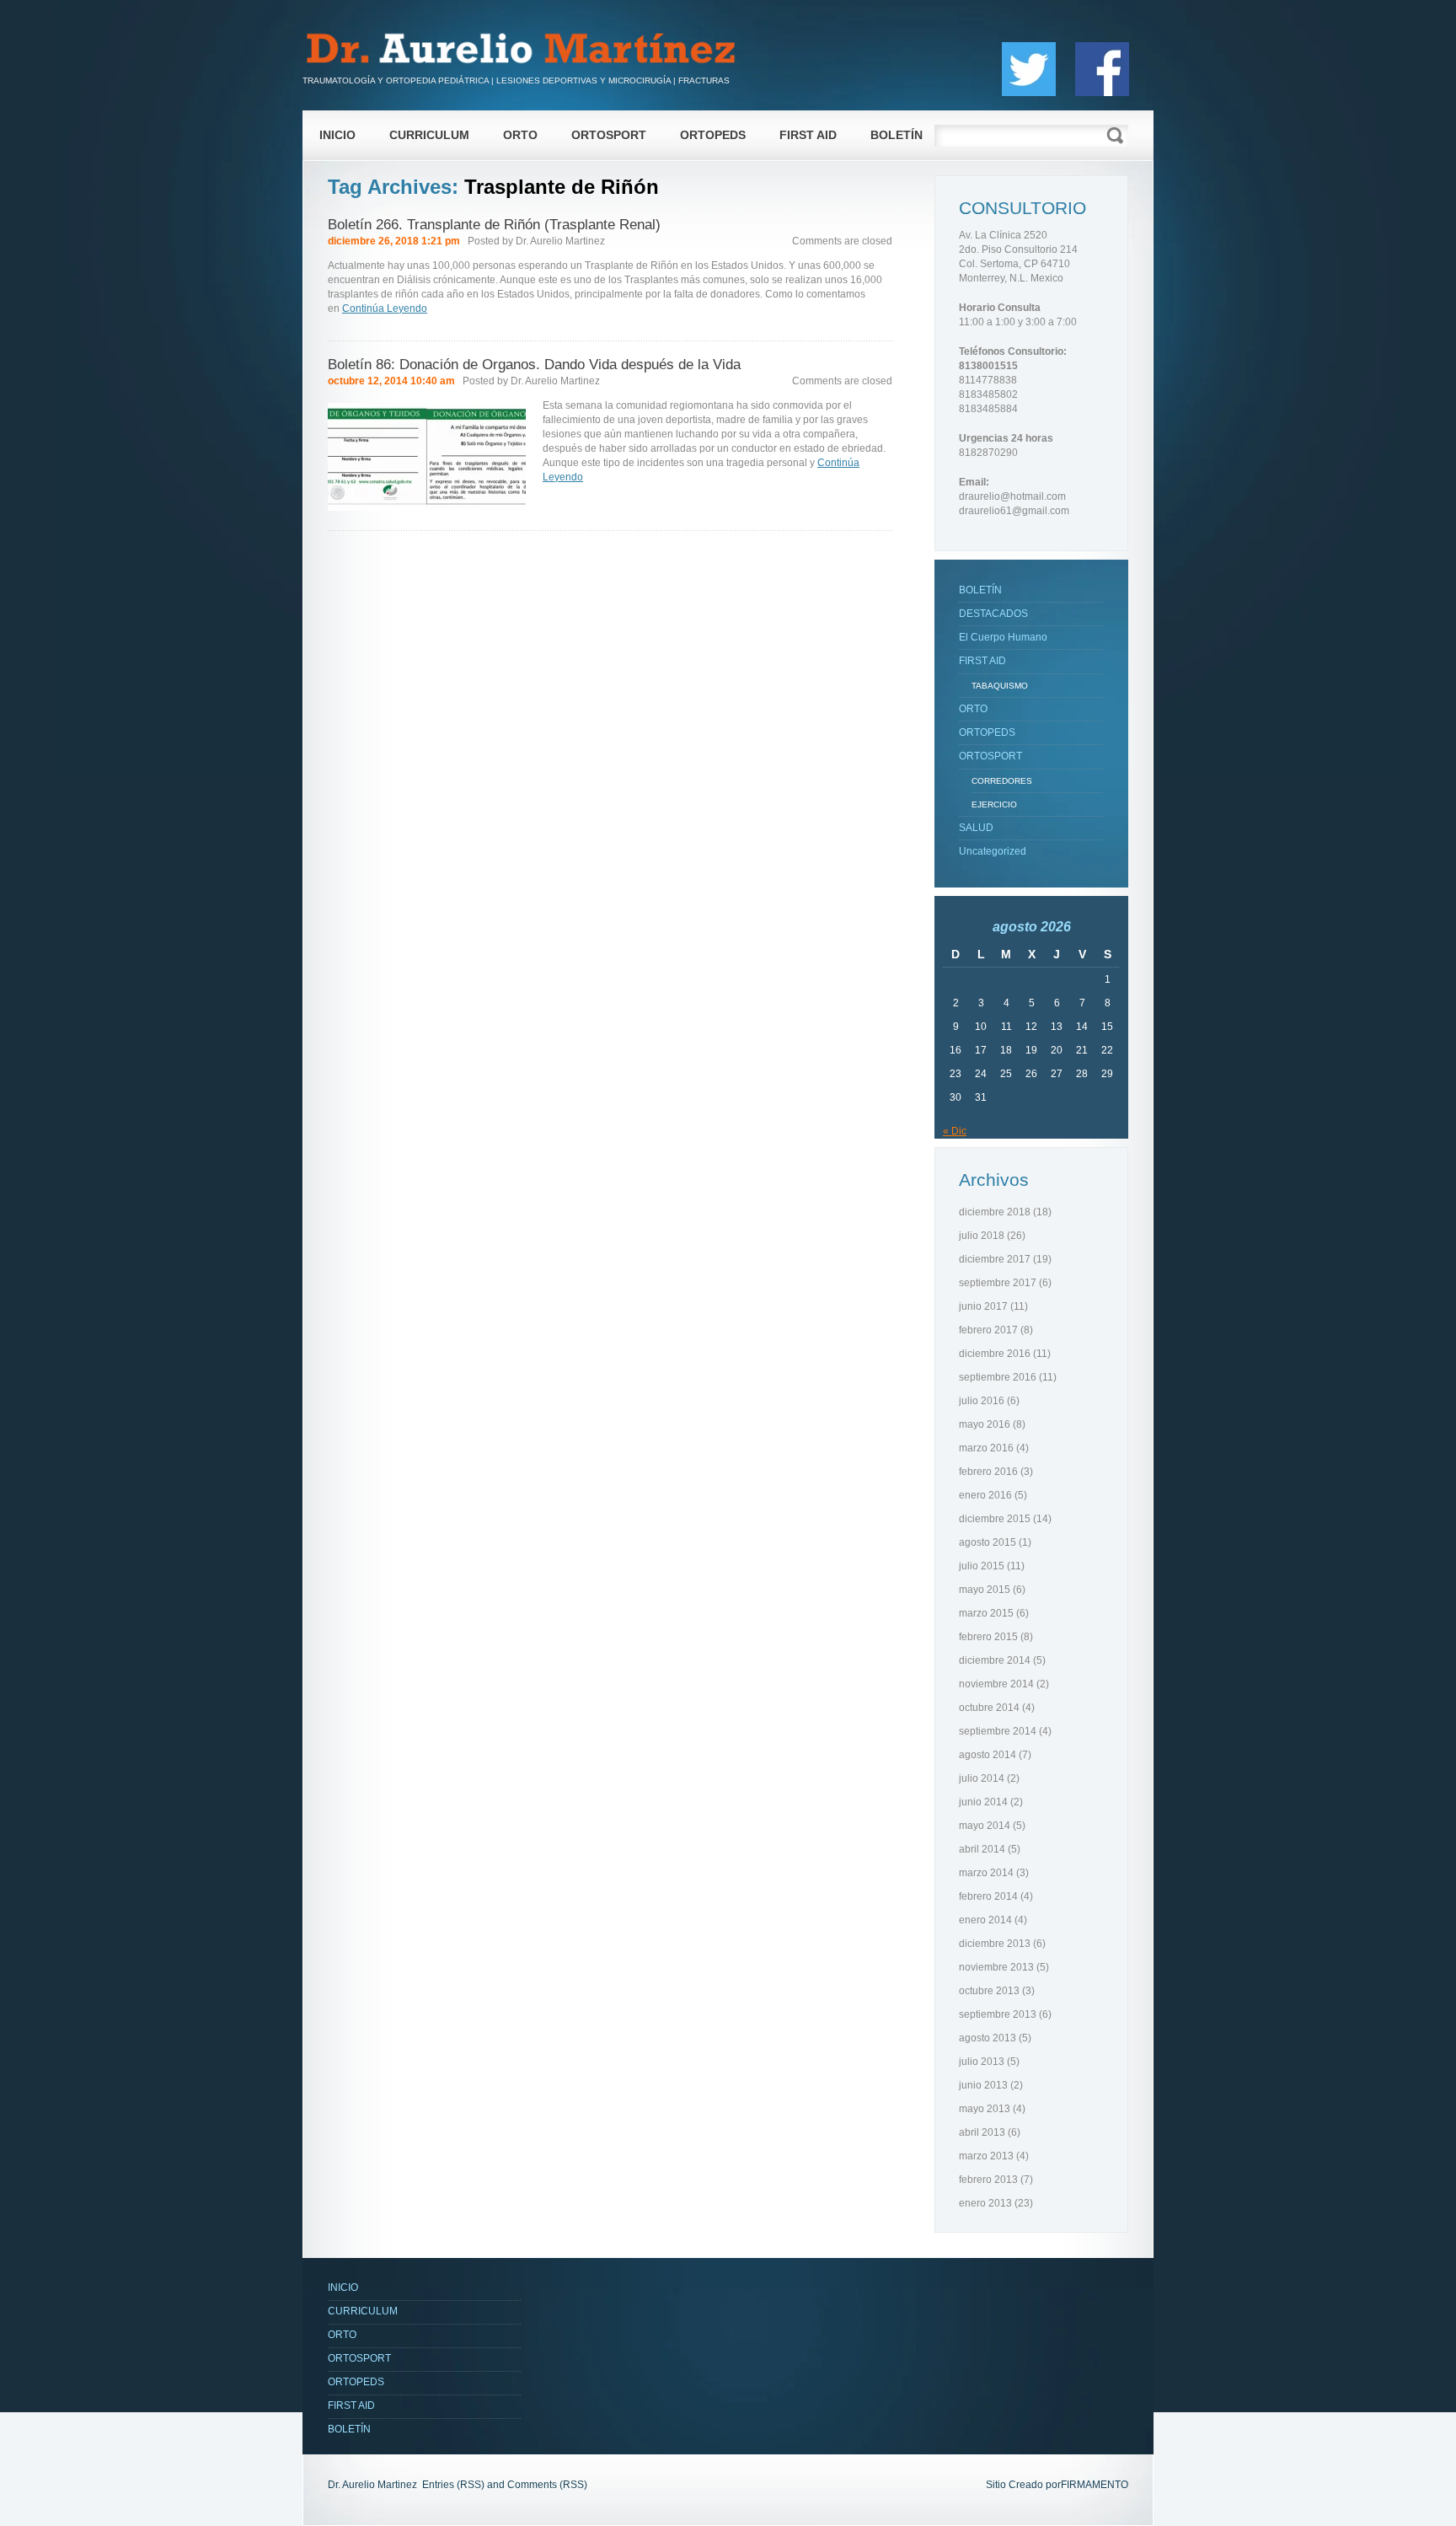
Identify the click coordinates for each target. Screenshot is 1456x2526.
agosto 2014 (988, 1755)
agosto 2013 (988, 2038)
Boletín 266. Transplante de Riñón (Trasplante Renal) (494, 225)
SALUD (976, 828)
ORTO (520, 135)
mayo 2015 (985, 1590)
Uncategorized (993, 851)
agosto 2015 (988, 1542)
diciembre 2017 (995, 1259)
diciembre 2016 (995, 1354)
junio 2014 (983, 1802)
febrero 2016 (988, 1472)
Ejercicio (994, 804)
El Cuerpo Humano (1003, 637)
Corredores (1002, 781)
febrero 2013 (988, 2180)
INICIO (337, 135)
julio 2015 (982, 1566)
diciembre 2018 (995, 1212)
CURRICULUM (429, 135)
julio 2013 (982, 2062)
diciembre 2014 (995, 1660)
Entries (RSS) (453, 2485)
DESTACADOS (993, 614)
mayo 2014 (985, 1826)
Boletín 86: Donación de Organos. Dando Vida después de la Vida (534, 365)
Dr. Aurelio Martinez (560, 241)
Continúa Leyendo (385, 308)
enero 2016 (985, 1495)
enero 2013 (985, 2203)
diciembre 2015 (995, 1519)
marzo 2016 (986, 1448)
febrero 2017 (988, 1330)
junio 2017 (983, 1306)
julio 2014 (982, 1778)
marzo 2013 (986, 2156)
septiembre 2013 (998, 2014)
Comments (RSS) (547, 2485)
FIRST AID (808, 135)
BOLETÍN (897, 135)
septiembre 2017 (998, 1283)
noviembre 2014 (996, 1684)
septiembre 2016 (998, 1377)
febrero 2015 (988, 1637)
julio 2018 (982, 1236)
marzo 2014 (986, 1873)
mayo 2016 (985, 1424)
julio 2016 (982, 1401)
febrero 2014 (988, 1896)
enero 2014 (985, 1920)
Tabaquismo (1000, 686)
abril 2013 (982, 2132)
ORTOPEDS (713, 135)
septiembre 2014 (998, 1731)
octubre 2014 (989, 1708)
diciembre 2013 (995, 1944)
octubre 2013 (989, 1991)
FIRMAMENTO (1095, 2485)
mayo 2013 (985, 2109)
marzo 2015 (986, 1613)
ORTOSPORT (609, 135)
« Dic (955, 1131)
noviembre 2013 (996, 1967)
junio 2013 (983, 2085)
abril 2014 (982, 1849)
